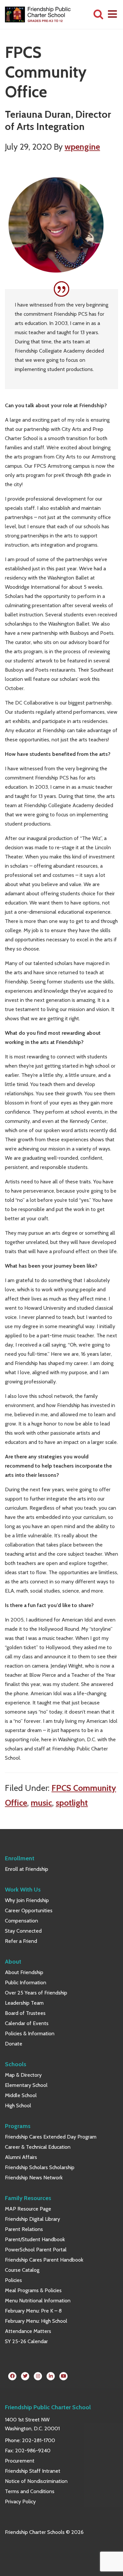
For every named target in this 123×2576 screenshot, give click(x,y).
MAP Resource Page (28, 2209)
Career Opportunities (29, 1910)
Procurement (20, 2461)
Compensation (21, 1921)
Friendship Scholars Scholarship (40, 2167)
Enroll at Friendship (27, 1869)
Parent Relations (24, 2229)
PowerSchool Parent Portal (36, 2250)
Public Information (26, 1982)
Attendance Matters (28, 2331)
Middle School (21, 2095)
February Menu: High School (36, 2321)
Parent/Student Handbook (35, 2239)
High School (18, 2105)
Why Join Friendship (27, 1900)
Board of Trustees (25, 2013)
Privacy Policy (20, 2502)
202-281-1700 (39, 2440)
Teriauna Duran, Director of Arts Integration (58, 121)
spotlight (72, 1803)
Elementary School (26, 2085)
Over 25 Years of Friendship (36, 1993)
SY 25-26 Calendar (26, 2341)
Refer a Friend (21, 1941)
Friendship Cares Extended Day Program (51, 2137)
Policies (13, 2280)
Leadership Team (24, 2003)
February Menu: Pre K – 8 (33, 2311)
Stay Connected (23, 1931)
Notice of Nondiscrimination (36, 2481)
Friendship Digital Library (32, 2219)
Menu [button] (113, 14)
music (41, 1803)
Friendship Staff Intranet (33, 2471)
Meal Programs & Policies (33, 2290)
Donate (14, 2044)
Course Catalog (22, 2270)
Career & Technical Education (38, 2147)
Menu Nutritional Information (38, 2301)
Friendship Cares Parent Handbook (44, 2260)
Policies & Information (30, 2033)
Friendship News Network (34, 2178)
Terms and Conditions (30, 2491)
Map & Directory (23, 2075)
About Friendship (24, 1972)
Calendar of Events (27, 2023)
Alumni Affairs (21, 2157)
